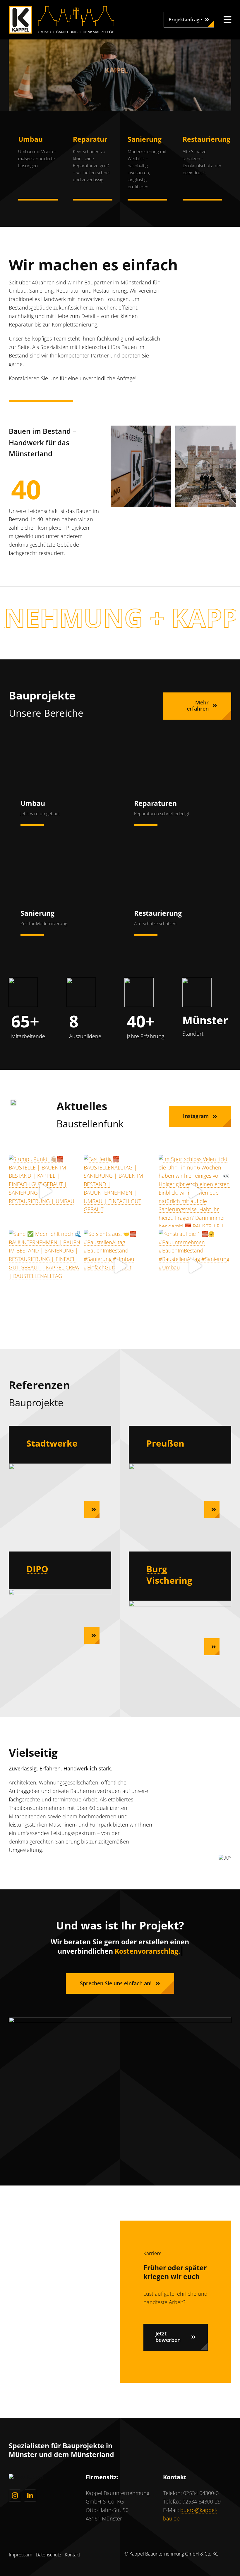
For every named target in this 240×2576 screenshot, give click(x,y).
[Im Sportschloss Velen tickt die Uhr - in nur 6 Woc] (195, 1191)
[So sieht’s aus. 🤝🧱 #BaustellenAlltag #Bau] (120, 1266)
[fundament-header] (60, 1466)
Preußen (165, 1443)
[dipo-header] (60, 1592)
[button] (189, 20)
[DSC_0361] (180, 1603)
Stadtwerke (52, 1443)
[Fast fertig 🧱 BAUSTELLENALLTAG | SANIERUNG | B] (120, 1191)
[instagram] (15, 2496)
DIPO (37, 1569)
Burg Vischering (169, 1575)
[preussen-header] (180, 1466)
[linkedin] (30, 2496)
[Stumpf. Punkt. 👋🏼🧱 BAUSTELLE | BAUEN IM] (45, 1191)
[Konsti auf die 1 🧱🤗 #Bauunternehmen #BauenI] (195, 1266)
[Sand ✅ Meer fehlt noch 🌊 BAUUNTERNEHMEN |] (45, 1266)
